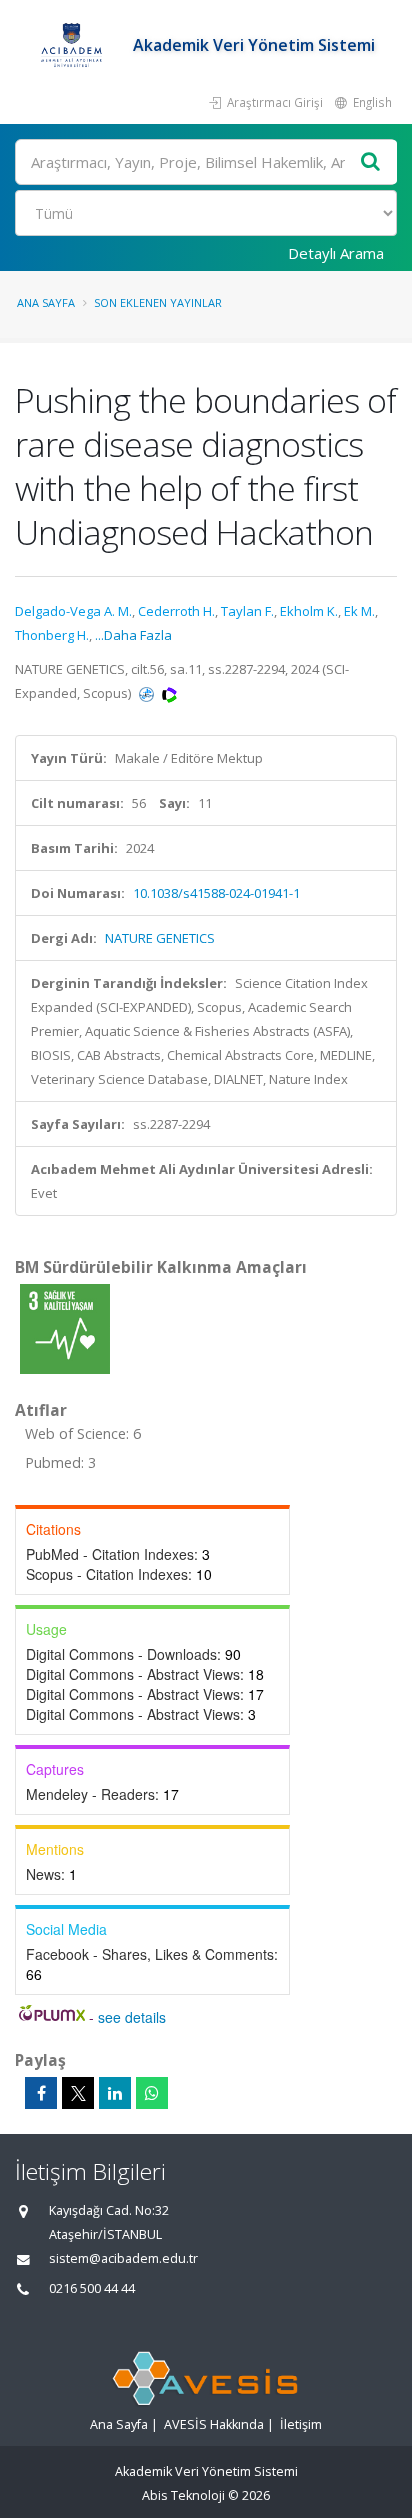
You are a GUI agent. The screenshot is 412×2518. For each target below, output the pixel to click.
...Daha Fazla (133, 635)
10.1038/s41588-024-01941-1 (216, 893)
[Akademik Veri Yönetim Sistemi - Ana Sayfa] (74, 45)
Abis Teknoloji (183, 2495)
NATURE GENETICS (160, 938)
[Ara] (371, 162)
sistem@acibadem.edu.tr (123, 2258)
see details (132, 2017)
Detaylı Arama (336, 253)
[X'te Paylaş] (78, 2093)
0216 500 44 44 (92, 2288)
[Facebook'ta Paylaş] (41, 2093)
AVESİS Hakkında (214, 2424)
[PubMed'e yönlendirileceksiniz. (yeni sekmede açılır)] (148, 693)
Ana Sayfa (46, 302)
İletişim (301, 2424)
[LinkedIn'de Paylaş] (115, 2093)
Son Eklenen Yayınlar (158, 302)
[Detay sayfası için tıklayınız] (65, 1328)
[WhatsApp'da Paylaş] (152, 2093)
